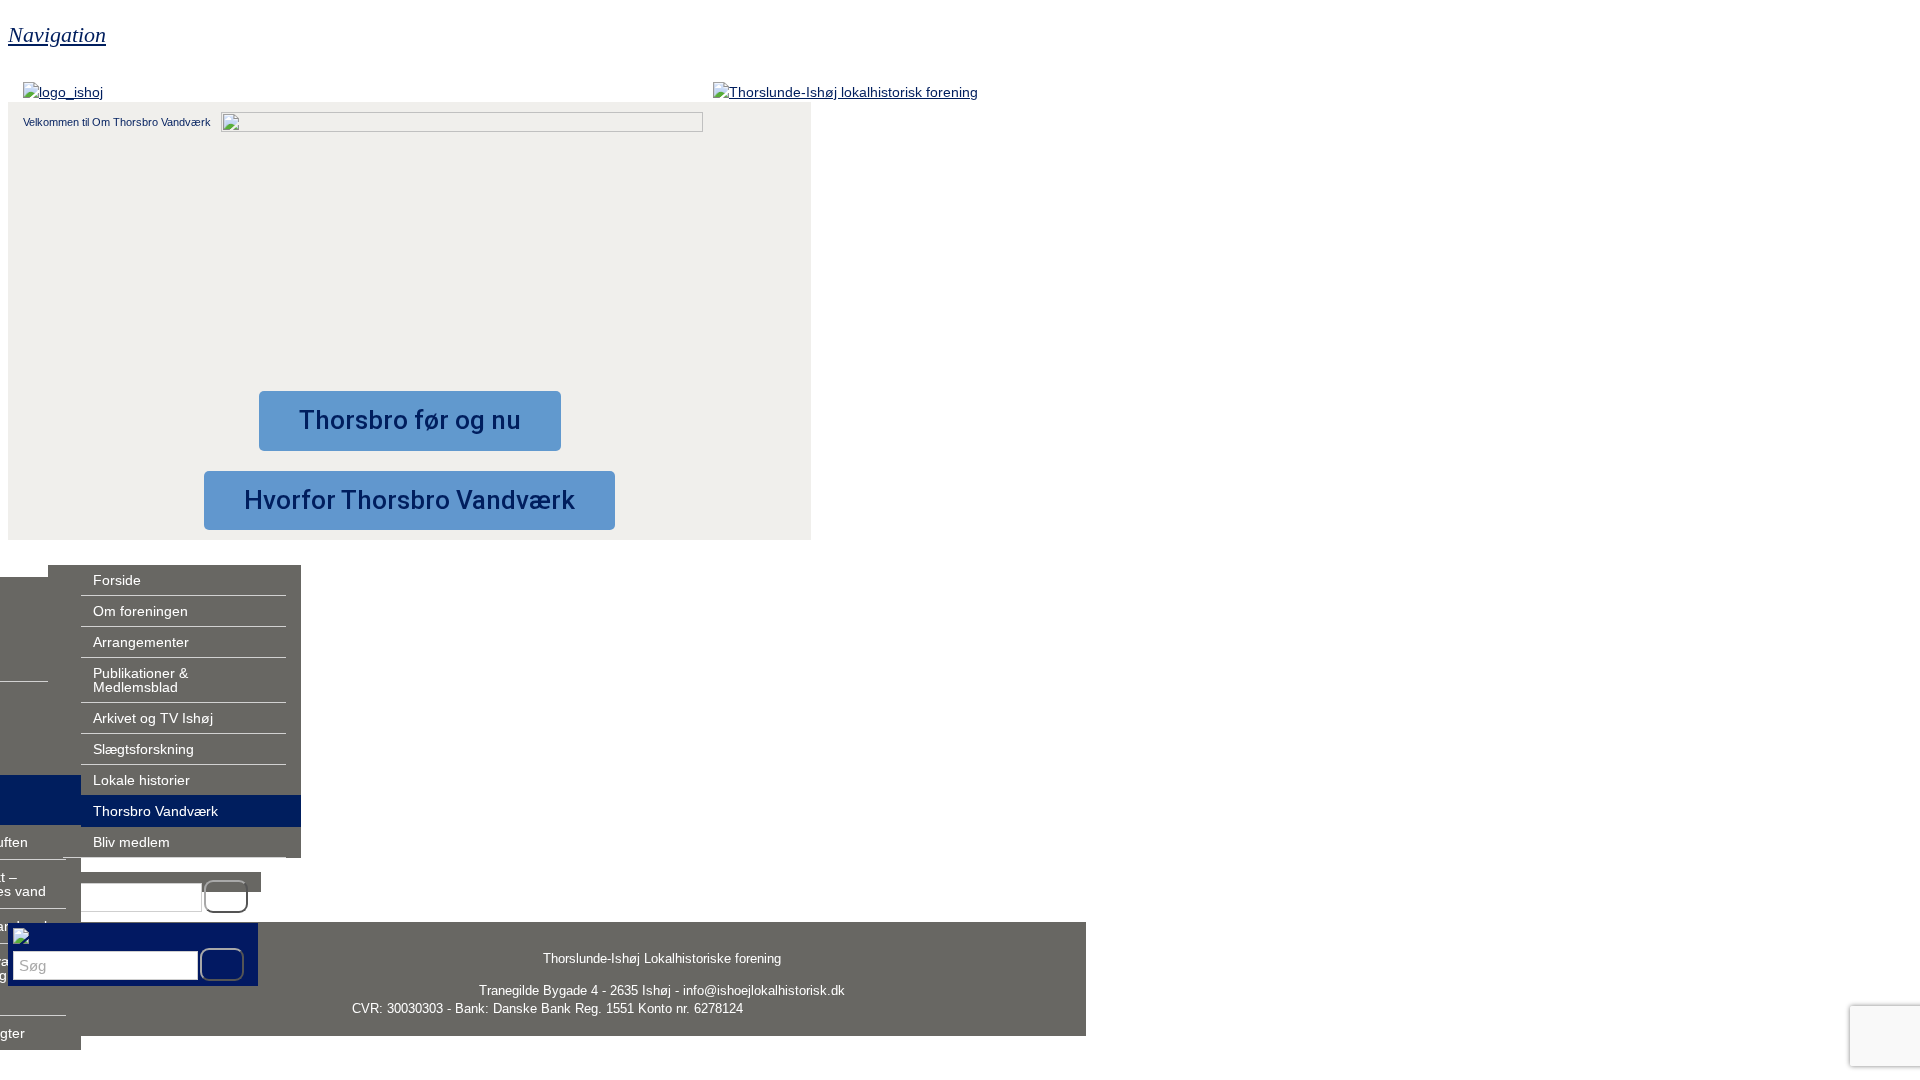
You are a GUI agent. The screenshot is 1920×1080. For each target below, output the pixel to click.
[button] (410, 421)
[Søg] (226, 896)
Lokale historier (141, 780)
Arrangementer (141, 642)
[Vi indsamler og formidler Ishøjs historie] (845, 92)
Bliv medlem (131, 842)
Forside (117, 580)
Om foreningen (140, 611)
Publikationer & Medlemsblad (140, 680)
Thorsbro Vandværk (155, 811)
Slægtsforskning (143, 749)
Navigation (57, 34)
